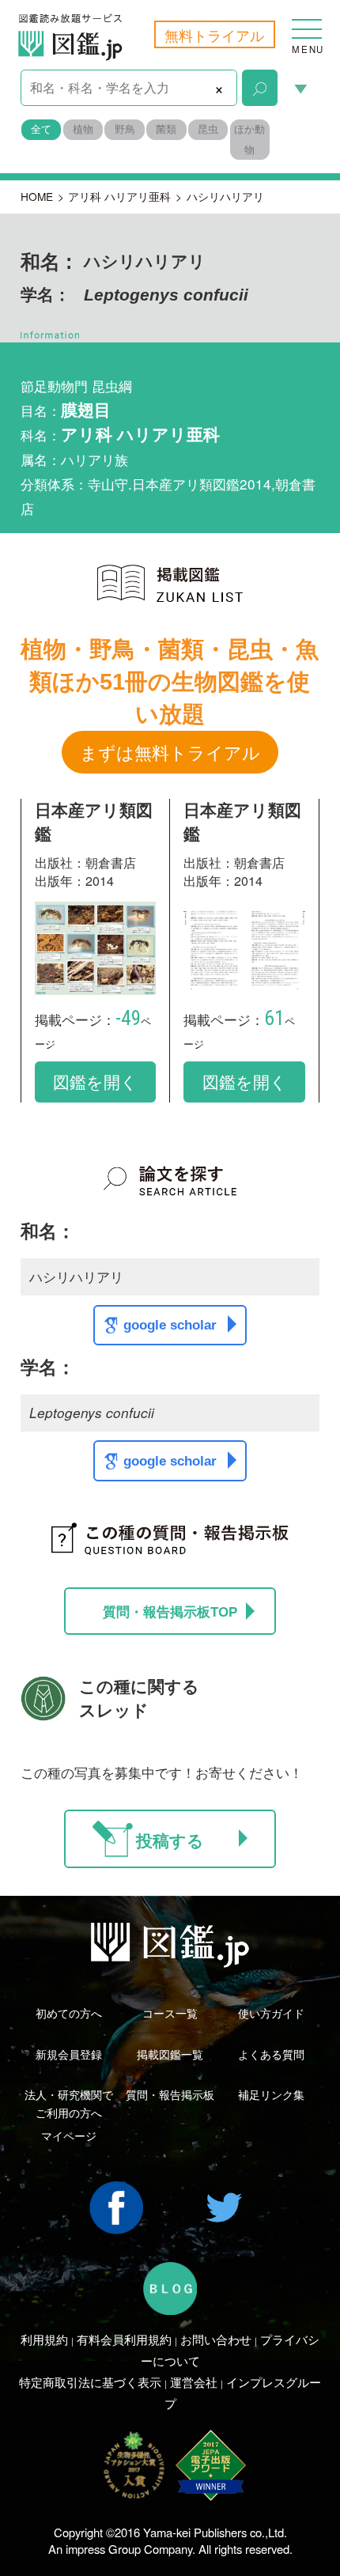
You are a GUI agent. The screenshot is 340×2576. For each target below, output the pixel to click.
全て (41, 129)
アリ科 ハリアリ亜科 (119, 196)
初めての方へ (69, 2013)
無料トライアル (214, 35)
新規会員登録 (69, 2054)
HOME (37, 196)
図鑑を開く (95, 1081)
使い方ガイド (271, 2013)
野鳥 (125, 129)
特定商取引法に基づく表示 (90, 2382)
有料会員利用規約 (124, 2339)
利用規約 (44, 2339)
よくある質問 (271, 2054)
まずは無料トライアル (170, 752)
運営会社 (194, 2382)
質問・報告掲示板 (170, 2094)
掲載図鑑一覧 (170, 2054)
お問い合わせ (216, 2339)
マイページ (69, 2135)
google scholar (170, 1325)
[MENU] (307, 20)
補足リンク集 (271, 2094)
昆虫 (208, 129)
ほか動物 (249, 139)
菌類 (166, 129)
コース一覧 (170, 2013)
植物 (83, 129)
